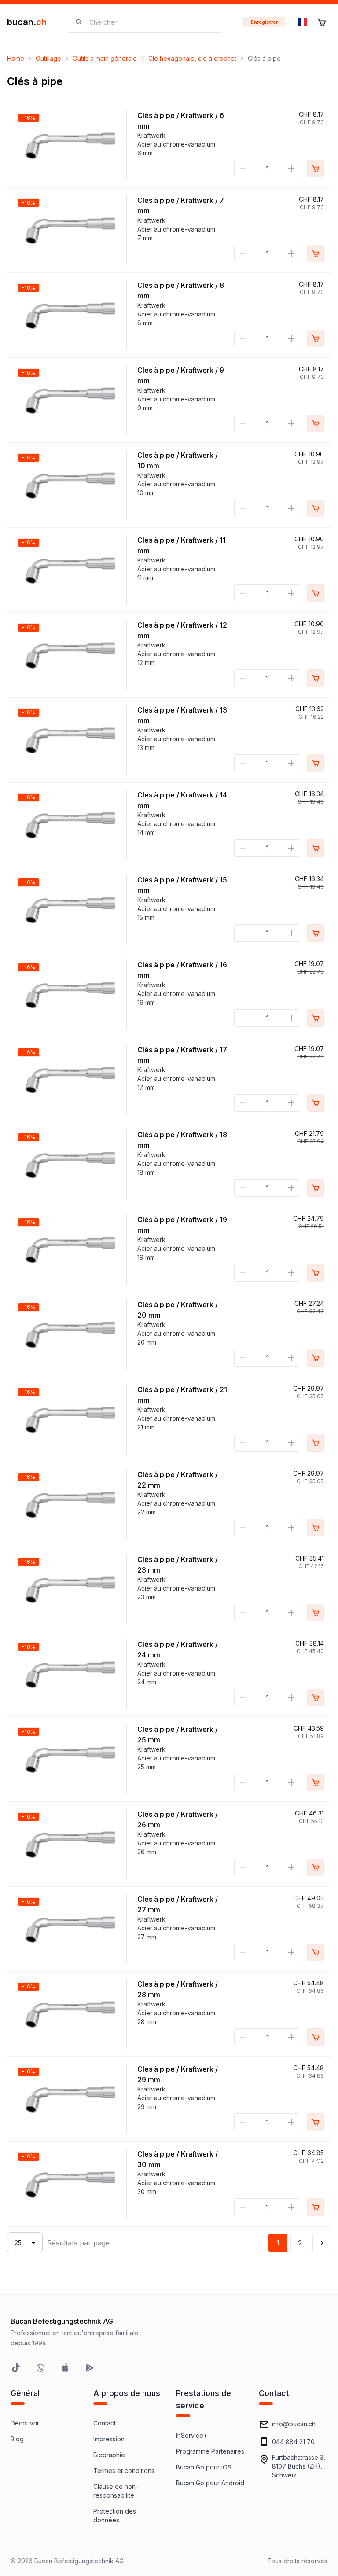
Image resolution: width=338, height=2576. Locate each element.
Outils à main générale (105, 58)
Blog (17, 2439)
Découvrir (25, 2423)
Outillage (48, 58)
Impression (109, 2439)
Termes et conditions (124, 2471)
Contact (105, 2423)
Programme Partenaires (210, 2451)
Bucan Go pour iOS (204, 2467)
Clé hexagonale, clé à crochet (192, 58)
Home (16, 58)
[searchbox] (150, 22)
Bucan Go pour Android (210, 2483)
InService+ (192, 2435)
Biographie (109, 2455)
